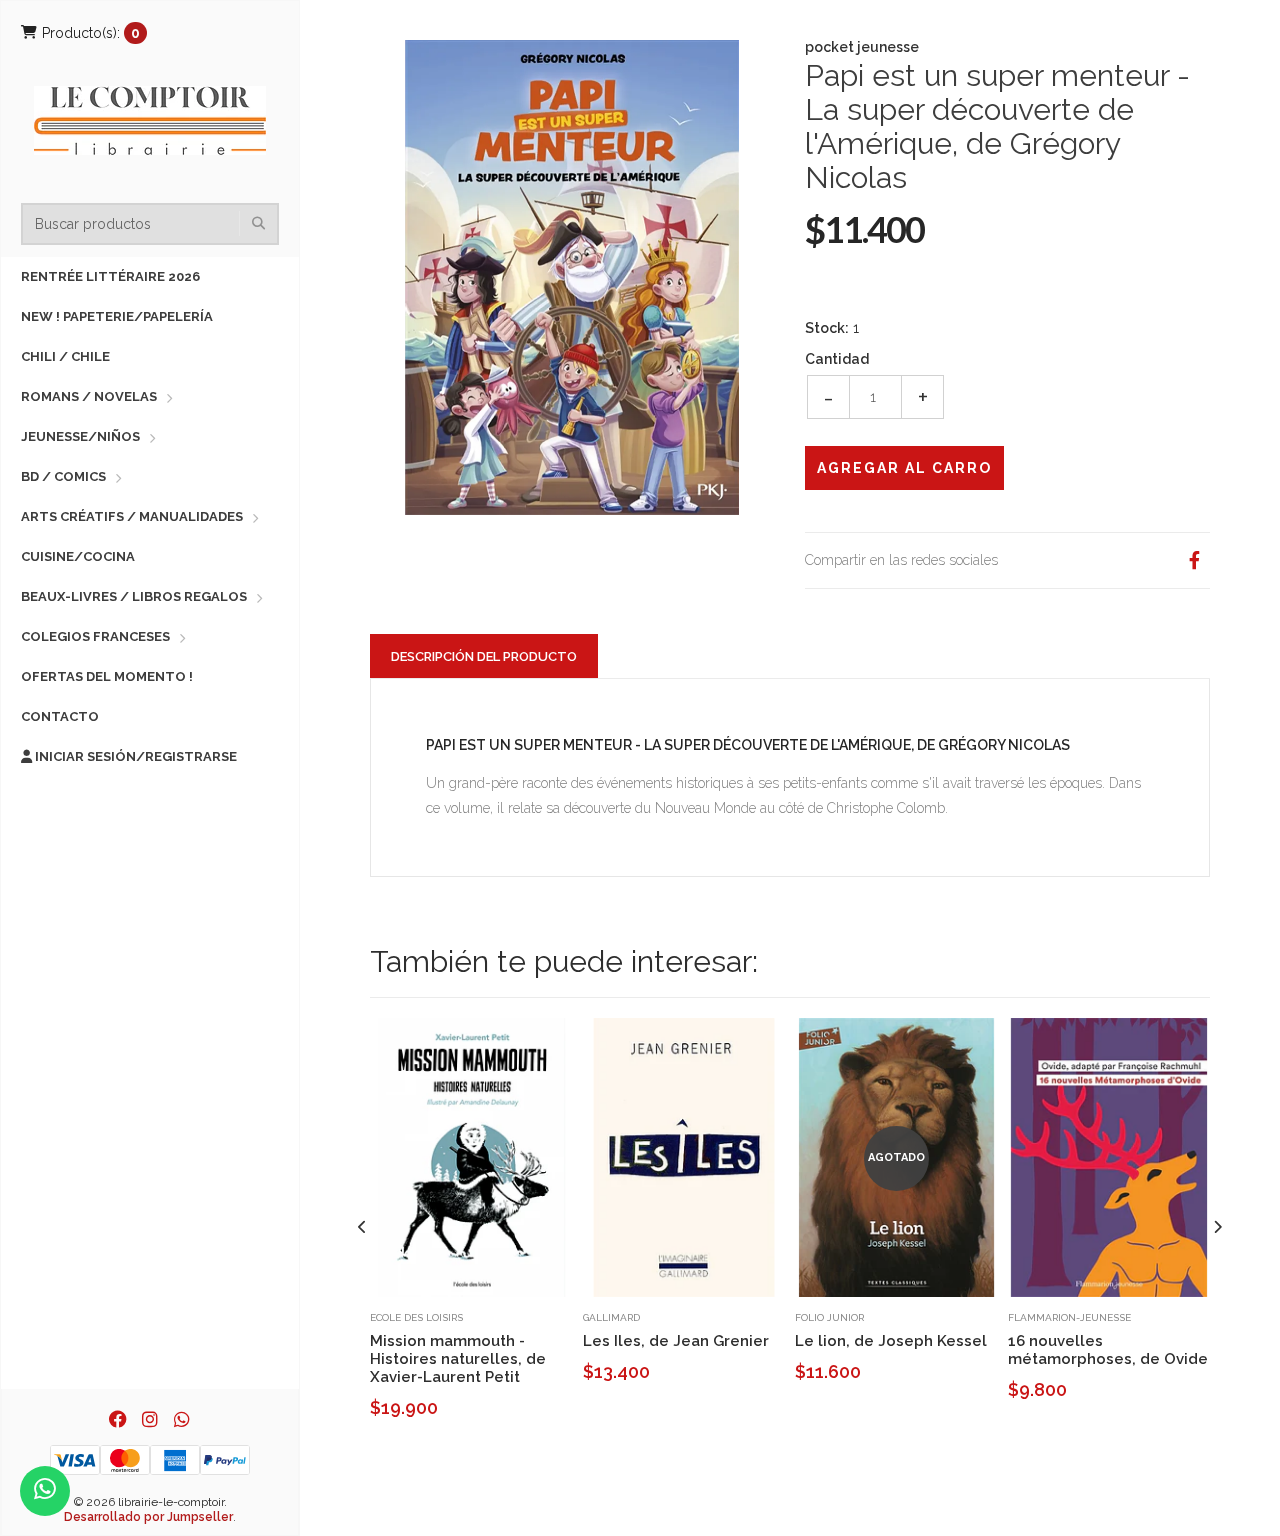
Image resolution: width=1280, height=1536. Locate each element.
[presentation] (362, 1227)
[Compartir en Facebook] (1194, 560)
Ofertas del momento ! (107, 676)
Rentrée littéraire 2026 (110, 276)
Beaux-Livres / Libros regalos (134, 596)
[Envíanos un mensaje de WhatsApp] (45, 1491)
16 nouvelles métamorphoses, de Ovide (1108, 1350)
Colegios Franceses (95, 636)
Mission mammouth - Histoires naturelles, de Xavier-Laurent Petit (458, 1359)
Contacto (60, 716)
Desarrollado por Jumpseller (148, 1517)
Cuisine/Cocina (78, 556)
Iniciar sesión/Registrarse (134, 756)
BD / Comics (63, 476)
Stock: (827, 328)
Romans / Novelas (89, 396)
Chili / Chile (65, 356)
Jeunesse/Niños (80, 436)
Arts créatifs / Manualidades (132, 516)
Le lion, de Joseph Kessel (891, 1341)
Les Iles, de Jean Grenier (676, 1341)
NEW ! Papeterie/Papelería (117, 316)
